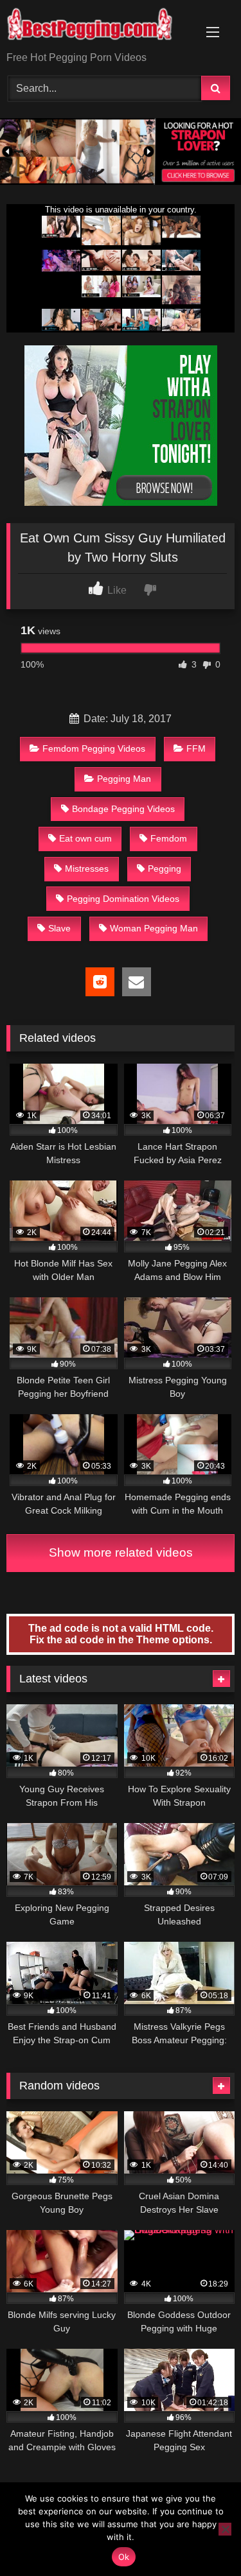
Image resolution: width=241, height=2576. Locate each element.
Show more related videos (121, 1552)
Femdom (169, 838)
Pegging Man (124, 779)
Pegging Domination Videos (123, 899)
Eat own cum (85, 838)
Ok (124, 2557)
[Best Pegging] (99, 27)
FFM (196, 748)
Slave (59, 928)
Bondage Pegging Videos (123, 809)
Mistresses (87, 869)
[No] (225, 2529)
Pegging (165, 869)
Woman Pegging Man (154, 928)
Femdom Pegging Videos (94, 748)
